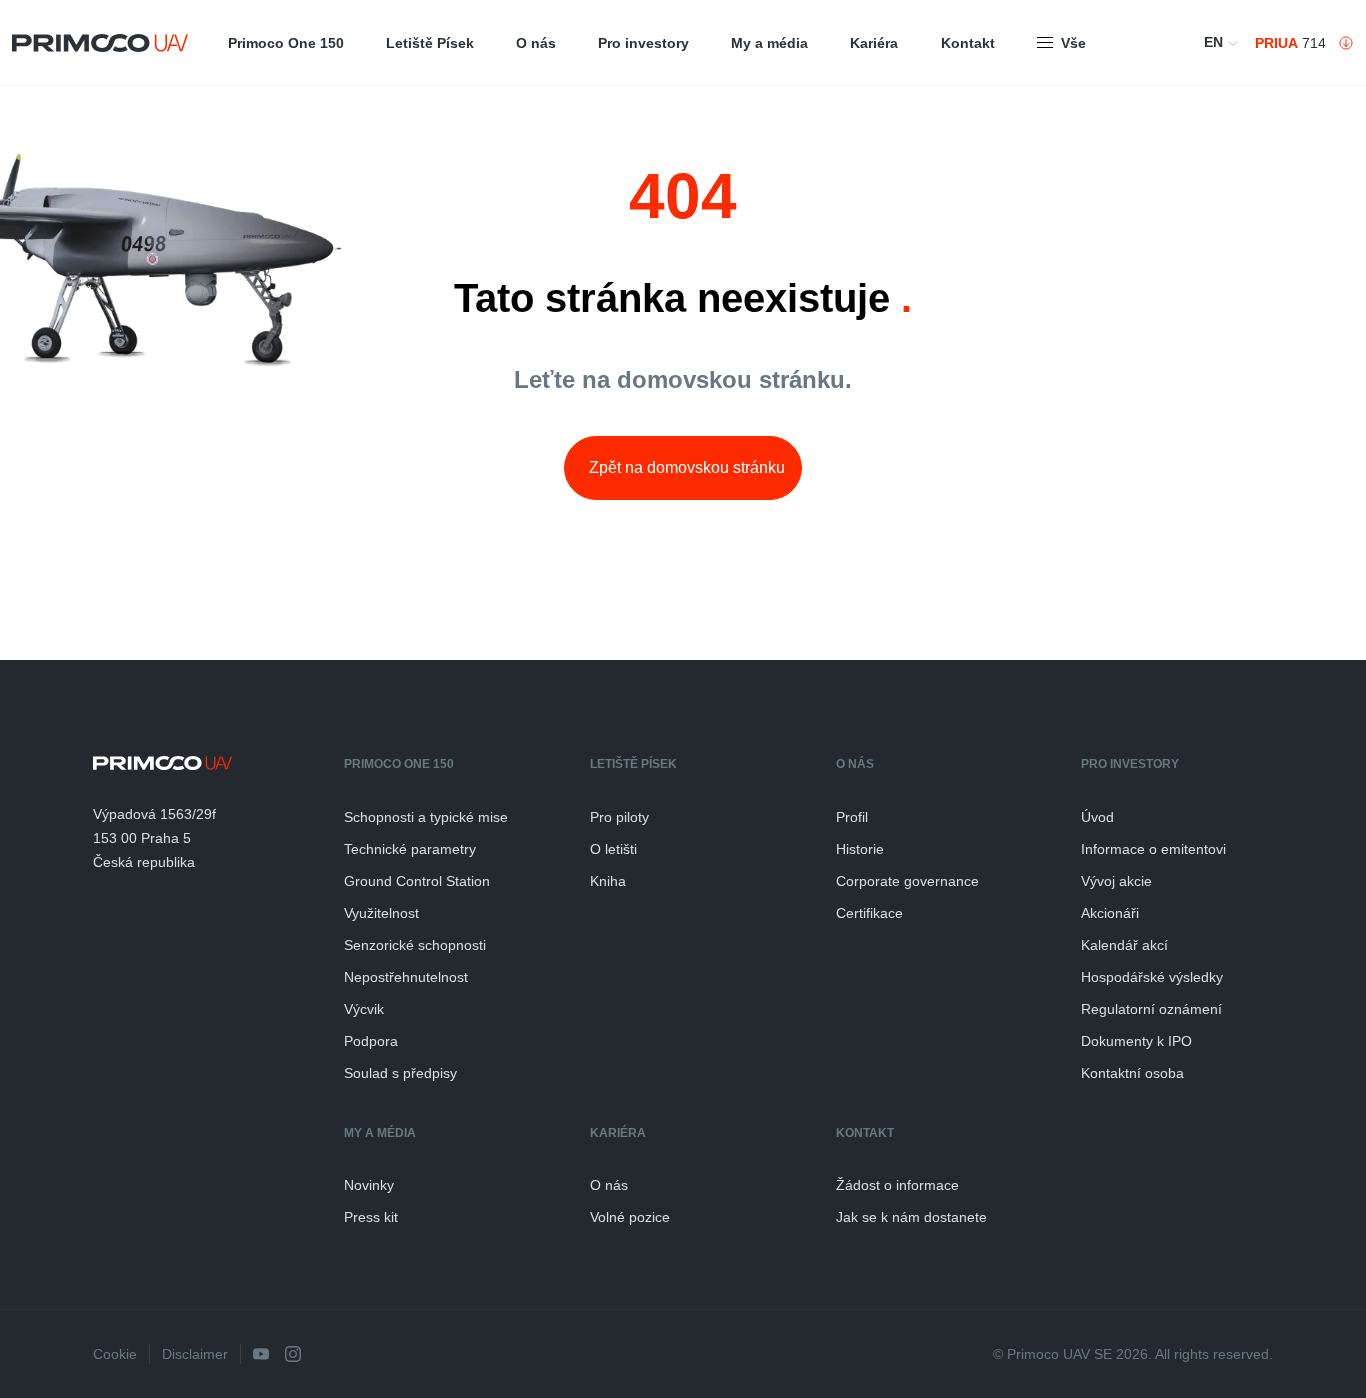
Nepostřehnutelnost (406, 977)
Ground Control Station (417, 881)
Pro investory (643, 43)
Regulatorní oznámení (1151, 1009)
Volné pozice (630, 1217)
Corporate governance (907, 881)
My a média (769, 43)
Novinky (369, 1185)
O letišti (613, 849)
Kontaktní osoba (1132, 1073)
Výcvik (364, 1009)
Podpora (371, 1041)
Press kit (371, 1217)
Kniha (608, 881)
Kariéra (874, 43)
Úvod (1097, 817)
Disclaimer (195, 1354)
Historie (860, 849)
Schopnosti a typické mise (426, 817)
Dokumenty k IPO (1136, 1041)
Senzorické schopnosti (415, 945)
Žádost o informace (897, 1185)
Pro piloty (619, 817)
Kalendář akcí (1124, 945)
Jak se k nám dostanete (911, 1217)
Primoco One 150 (286, 43)
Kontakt (968, 43)
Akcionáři (1110, 913)
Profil (852, 817)
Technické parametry (410, 849)
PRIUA (1276, 43)
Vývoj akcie (1116, 881)
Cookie (115, 1354)
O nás (536, 43)
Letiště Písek (430, 43)
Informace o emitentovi (1153, 849)
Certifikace (869, 913)
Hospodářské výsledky (1152, 977)
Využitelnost (381, 913)
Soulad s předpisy (400, 1073)
